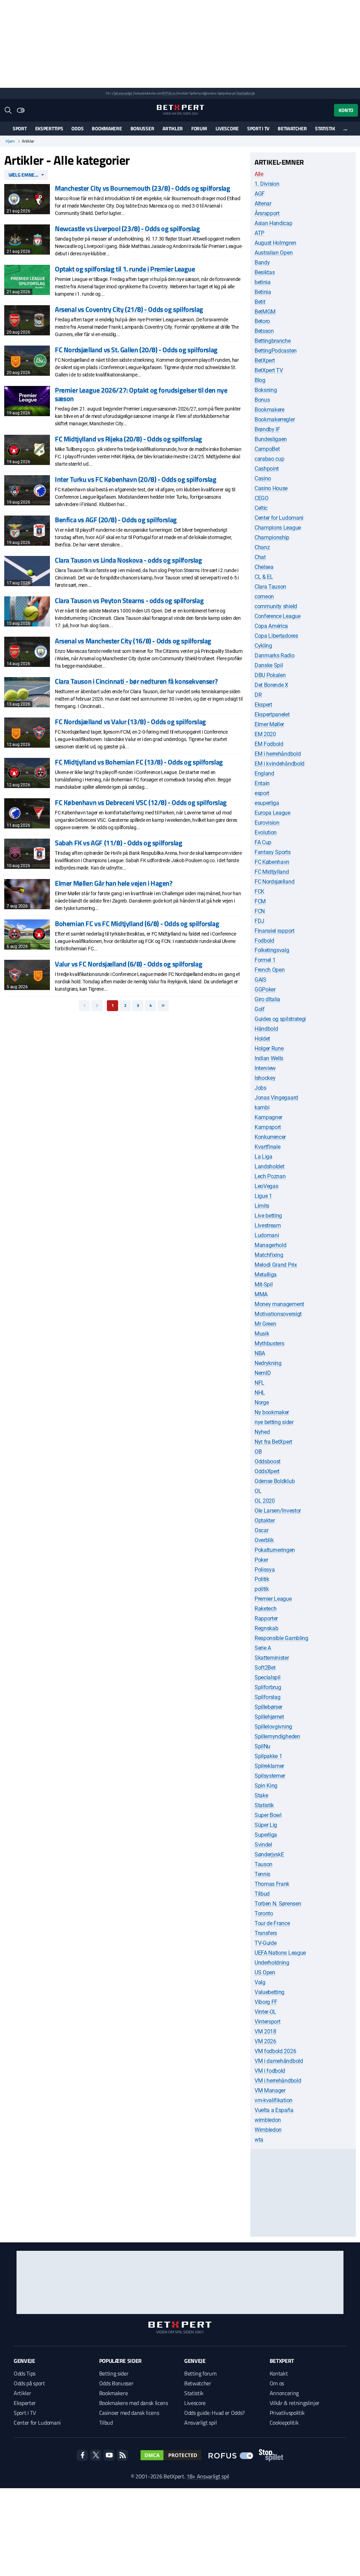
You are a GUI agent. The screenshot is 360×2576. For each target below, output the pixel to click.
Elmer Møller (269, 724)
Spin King (266, 1786)
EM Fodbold (269, 744)
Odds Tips (25, 2373)
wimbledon (268, 2120)
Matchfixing (269, 1255)
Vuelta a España (274, 2110)
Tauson (263, 1864)
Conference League (278, 616)
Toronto (264, 1913)
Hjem (10, 141)
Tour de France (272, 1923)
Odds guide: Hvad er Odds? (214, 2413)
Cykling (263, 646)
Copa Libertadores (276, 636)
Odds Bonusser (116, 2383)
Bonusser (142, 128)
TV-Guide (265, 1943)
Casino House (271, 488)
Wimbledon (268, 2130)
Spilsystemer (270, 1776)
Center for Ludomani (279, 518)
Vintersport (267, 2022)
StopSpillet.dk (246, 93)
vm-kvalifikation (274, 2100)
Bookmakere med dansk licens (134, 2403)
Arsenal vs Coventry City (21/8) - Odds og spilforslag (129, 309)
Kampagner (268, 1117)
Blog (260, 380)
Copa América (271, 626)
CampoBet (267, 449)
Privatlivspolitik (287, 2413)
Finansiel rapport (275, 931)
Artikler (173, 128)
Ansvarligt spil (200, 2423)
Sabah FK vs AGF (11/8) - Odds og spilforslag (118, 843)
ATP (259, 233)
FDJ (259, 921)
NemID (263, 1373)
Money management (279, 1304)
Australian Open (274, 253)
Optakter (265, 1520)
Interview (265, 1068)
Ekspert (263, 705)
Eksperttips (49, 128)
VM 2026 (265, 2041)
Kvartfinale (267, 1147)
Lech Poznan (270, 1176)
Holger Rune (269, 1048)
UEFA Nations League (280, 1953)
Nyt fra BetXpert (273, 1442)
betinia (263, 282)
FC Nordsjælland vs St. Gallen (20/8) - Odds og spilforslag (136, 350)
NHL (260, 1393)
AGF (260, 194)
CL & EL (264, 577)
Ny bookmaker (272, 1412)
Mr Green (265, 1324)
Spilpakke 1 (268, 1756)
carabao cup (269, 459)
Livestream (268, 1225)
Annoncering (284, 2393)
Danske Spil (269, 665)
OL (258, 1491)
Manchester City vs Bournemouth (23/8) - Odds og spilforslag (142, 188)
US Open (265, 1972)
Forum (199, 128)
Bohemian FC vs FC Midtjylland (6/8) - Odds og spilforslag (137, 923)
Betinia (263, 292)
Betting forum (200, 2373)
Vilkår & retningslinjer (295, 2403)
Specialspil (267, 1677)
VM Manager (270, 2090)
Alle (259, 174)
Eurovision (267, 823)
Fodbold (264, 941)
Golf (260, 1009)
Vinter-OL (265, 2012)
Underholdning (272, 1963)
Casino (263, 479)
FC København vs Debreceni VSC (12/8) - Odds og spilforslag (141, 802)
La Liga (263, 1157)
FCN (260, 911)
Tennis (262, 1874)
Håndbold (266, 1029)
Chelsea (264, 567)
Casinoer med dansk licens (129, 2413)
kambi (262, 1107)
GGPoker (265, 989)
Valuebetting (269, 1992)
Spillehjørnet (269, 1717)
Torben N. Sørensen (278, 1904)
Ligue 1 (263, 1196)
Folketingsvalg (272, 950)
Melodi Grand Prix (276, 1265)
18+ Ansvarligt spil (208, 2476)
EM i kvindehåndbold (279, 764)
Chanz (262, 547)
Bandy (262, 263)
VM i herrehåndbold (278, 2081)
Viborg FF (266, 2002)
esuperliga (267, 803)
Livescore (227, 128)
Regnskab (266, 1628)
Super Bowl (268, 1815)
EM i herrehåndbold (278, 754)
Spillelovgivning (273, 1727)
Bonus (262, 400)
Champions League (278, 528)
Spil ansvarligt (123, 93)
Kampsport (268, 1127)
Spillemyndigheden (277, 1736)
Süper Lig (266, 1825)
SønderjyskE (269, 1854)
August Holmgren (275, 243)
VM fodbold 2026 (275, 2051)
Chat (260, 557)
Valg (260, 1982)
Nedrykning (268, 1363)
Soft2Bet (265, 1668)
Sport (20, 128)
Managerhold (270, 1245)
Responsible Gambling (281, 1638)
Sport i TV (258, 128)
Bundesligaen (271, 439)
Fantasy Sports (273, 852)
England (264, 774)
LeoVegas (266, 1186)
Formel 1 (265, 960)
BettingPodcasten (276, 351)
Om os (277, 2383)
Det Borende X (271, 685)
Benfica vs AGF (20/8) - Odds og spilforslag (116, 520)
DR (258, 695)
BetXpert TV (269, 370)
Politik (262, 1579)
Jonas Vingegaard (276, 1098)
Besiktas (265, 272)
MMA (261, 1294)
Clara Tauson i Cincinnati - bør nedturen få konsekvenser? (136, 681)
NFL (259, 1383)
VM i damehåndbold (279, 2061)
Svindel (263, 1845)
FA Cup (263, 842)
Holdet (262, 1039)
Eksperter (25, 2403)
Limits (262, 1206)
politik (262, 1589)
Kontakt (279, 2373)
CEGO (262, 498)
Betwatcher (292, 128)
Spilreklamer (269, 1766)
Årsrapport (267, 213)
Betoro (262, 321)
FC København (272, 862)
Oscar (261, 1530)
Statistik (325, 128)
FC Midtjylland (272, 872)
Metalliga (266, 1275)
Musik (262, 1334)
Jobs (261, 1088)
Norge (262, 1402)
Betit (260, 302)
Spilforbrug (268, 1687)
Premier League (273, 1599)
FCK (259, 892)
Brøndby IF (267, 429)
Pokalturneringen (275, 1550)
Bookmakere (107, 128)
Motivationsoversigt (278, 1314)
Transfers (266, 1933)
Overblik (264, 1540)
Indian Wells (269, 1058)
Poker (261, 1560)
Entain (262, 783)
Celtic (261, 508)
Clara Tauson (270, 587)
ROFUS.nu (168, 93)
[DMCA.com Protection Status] (171, 2455)
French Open (269, 970)
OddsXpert (267, 1471)
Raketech (265, 1609)
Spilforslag (267, 1697)
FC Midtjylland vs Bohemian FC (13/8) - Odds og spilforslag (139, 762)
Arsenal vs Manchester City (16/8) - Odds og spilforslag (133, 641)
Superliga (266, 1835)
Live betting (268, 1216)
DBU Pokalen (270, 675)
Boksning (266, 390)
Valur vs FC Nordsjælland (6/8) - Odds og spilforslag (128, 964)
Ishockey (265, 1078)
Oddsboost (268, 1461)
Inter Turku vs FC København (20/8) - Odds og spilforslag (136, 479)
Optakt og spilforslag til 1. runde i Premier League (125, 269)
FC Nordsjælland (274, 882)
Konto (346, 110)
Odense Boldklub (275, 1481)
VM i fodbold (270, 2071)
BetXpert (265, 360)
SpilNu (262, 1746)
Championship (272, 538)
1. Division (267, 184)
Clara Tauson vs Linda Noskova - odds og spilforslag (128, 560)
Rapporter (266, 1618)
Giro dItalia (267, 999)
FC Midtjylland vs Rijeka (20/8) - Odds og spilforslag (128, 439)
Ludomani (267, 1235)
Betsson (264, 331)
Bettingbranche (273, 341)
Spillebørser (268, 1707)
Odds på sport (29, 2383)
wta (259, 2140)
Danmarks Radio (275, 656)
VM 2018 (265, 2031)
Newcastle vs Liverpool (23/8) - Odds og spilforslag (127, 228)
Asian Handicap (274, 223)
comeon (264, 597)
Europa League (272, 813)
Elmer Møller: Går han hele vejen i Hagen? (114, 883)
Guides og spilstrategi (280, 1019)
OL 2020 (265, 1501)
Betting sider (114, 2373)
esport (262, 793)
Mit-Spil (263, 1284)
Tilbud (262, 1894)
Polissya (265, 1570)
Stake (261, 1795)
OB (258, 1452)
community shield (276, 606)
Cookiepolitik (284, 2423)
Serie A (263, 1648)
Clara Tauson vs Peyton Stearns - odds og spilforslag (129, 600)
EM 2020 (265, 734)
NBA (260, 1353)
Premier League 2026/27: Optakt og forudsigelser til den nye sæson (141, 394)
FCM (260, 901)
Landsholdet (269, 1166)
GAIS (261, 980)
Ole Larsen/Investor (278, 1511)
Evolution (266, 833)
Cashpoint (267, 469)
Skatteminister (272, 1658)
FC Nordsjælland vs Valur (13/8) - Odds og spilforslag (130, 722)
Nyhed (262, 1432)
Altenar (263, 204)
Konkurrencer (270, 1137)
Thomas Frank (272, 1884)
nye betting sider (274, 1422)
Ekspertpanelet (272, 715)
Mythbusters (269, 1343)
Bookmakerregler (275, 419)
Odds (77, 128)
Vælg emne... (24, 175)
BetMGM (265, 312)
